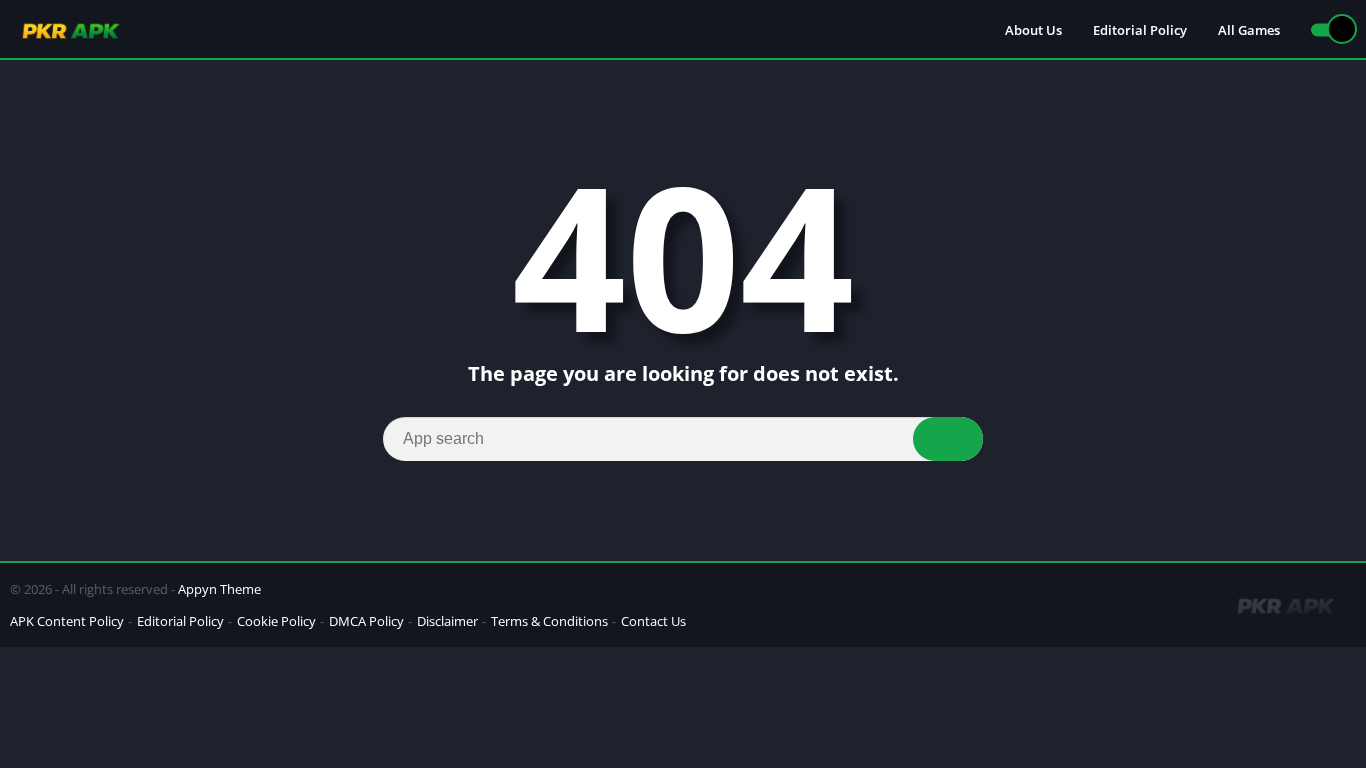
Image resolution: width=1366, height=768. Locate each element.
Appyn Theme (219, 589)
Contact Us (653, 621)
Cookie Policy (276, 621)
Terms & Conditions (549, 621)
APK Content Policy (67, 621)
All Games (1249, 30)
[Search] (948, 439)
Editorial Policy (1140, 30)
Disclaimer (447, 621)
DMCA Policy (366, 621)
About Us (1033, 30)
